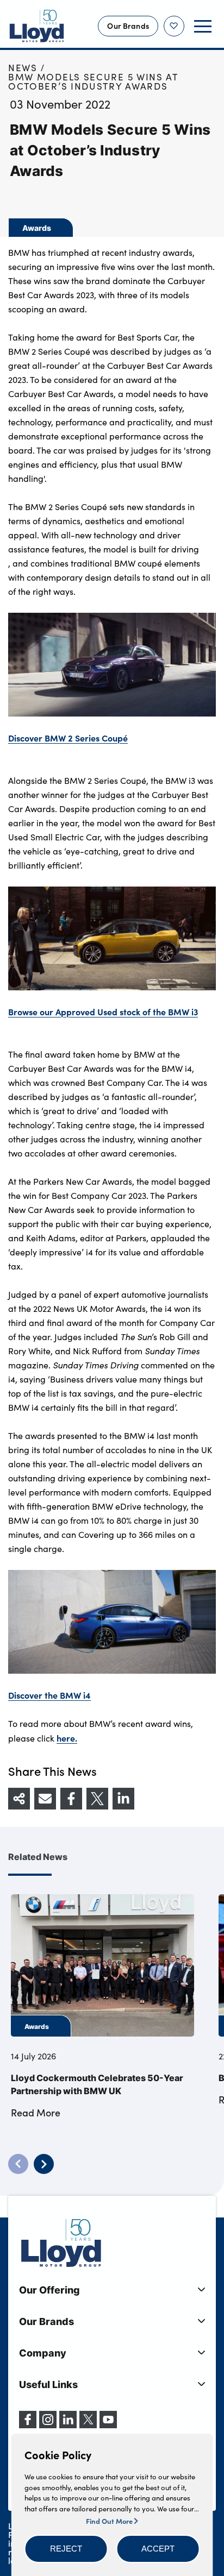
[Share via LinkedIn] (123, 1799)
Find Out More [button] (110, 2521)
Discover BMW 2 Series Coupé (68, 738)
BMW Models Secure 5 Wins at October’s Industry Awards (93, 81)
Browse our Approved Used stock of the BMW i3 (103, 1011)
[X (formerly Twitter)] (88, 2425)
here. (67, 1738)
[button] (66, 2549)
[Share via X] (97, 1799)
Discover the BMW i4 (49, 1695)
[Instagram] (48, 2425)
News (23, 68)
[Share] (19, 1799)
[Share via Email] (45, 1799)
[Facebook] (28, 2425)
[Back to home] (37, 26)
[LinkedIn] (68, 2425)
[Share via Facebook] (71, 1799)
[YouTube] (108, 2425)
